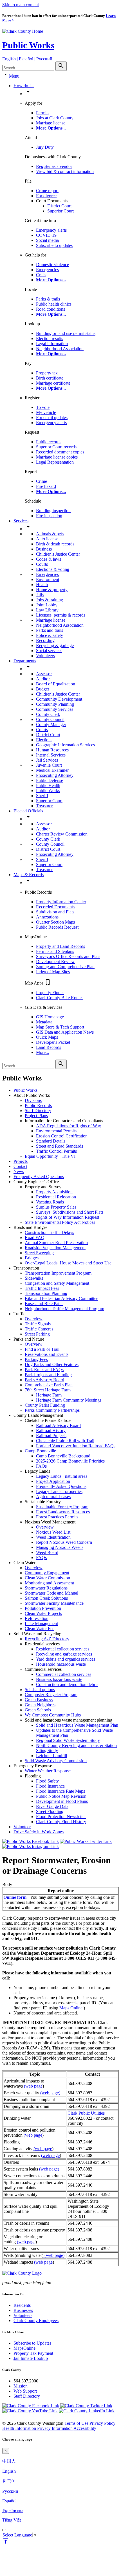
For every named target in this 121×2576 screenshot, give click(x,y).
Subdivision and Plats (55, 912)
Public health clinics (54, 304)
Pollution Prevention (43, 1608)
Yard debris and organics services (66, 1659)
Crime (42, 481)
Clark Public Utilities (86, 2113)
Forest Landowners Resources (63, 1512)
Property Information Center (61, 902)
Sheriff (42, 796)
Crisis (41, 275)
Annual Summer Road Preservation (56, 1243)
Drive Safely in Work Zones (39, 1832)
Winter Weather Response (48, 1771)
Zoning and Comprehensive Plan (65, 967)
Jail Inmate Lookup (31, 2358)
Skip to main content (21, 5)
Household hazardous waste (61, 1664)
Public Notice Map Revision (61, 1796)
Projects (21, 1161)
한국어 (9, 2481)
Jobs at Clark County (55, 118)
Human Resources (52, 750)
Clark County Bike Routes (60, 998)
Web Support (25, 2391)
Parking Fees (36, 1359)
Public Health (48, 785)
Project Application (53, 1481)
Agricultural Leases (53, 1497)
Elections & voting (53, 569)
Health (42, 585)
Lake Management (41, 1624)
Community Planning (55, 704)
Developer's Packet (53, 1042)
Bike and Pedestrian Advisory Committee (61, 1298)
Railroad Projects (51, 1436)
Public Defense (50, 780)
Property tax (47, 373)
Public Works (28, 45)
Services (21, 521)
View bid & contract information (65, 171)
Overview (34, 1319)
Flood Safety (47, 1781)
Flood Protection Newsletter (61, 1817)
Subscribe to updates (54, 245)
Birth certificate (50, 378)
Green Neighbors (40, 1705)
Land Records (49, 1047)
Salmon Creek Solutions (46, 1598)
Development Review (55, 962)
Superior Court (60, 211)
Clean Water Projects (43, 1613)
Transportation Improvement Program (58, 1273)
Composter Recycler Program (51, 1695)
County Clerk (48, 714)
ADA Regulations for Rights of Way (69, 1126)
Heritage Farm (49, 1395)
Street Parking (37, 1334)
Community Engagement (47, 1573)
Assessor (44, 674)
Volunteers (45, 656)
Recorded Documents (55, 907)
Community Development (59, 699)
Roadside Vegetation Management (55, 1248)
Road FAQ (35, 1237)
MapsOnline (24, 2348)
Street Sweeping (39, 1253)
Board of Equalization (56, 684)
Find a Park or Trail (42, 1349)
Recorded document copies (60, 452)
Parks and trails (50, 630)
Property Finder (50, 993)
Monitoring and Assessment (49, 1583)
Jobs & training (50, 600)
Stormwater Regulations (46, 1588)
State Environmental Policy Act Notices (60, 1222)
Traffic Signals (38, 1324)
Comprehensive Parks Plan (49, 1385)
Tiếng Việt (12, 2520)
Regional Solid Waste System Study (68, 1740)
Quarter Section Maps (55, 922)
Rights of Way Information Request (68, 1217)
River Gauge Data (52, 1806)
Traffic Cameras (39, 1329)
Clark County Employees (36, 2320)
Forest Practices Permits (57, 1517)
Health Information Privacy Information (37, 2428)
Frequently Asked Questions (39, 1177)
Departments (25, 661)
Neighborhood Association (60, 349)
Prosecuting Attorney (55, 775)
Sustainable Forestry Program (62, 1507)
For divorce (46, 196)
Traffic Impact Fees (42, 1288)
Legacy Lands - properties (59, 1491)
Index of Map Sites (53, 972)
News (19, 1171)
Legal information (52, 344)
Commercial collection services (64, 1674)
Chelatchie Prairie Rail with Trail (65, 1441)
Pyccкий (10, 2491)
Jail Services (47, 760)
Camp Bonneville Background (63, 1456)
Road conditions (51, 309)
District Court (59, 206)
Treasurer (44, 806)
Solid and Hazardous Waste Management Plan (77, 1725)
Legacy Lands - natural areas (62, 1476)
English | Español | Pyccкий (27, 59)
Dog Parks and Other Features (52, 1364)
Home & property (52, 590)
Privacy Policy (102, 2423)
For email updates (52, 417)
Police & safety (50, 635)
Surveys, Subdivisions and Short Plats (70, 1212)
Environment (48, 579)
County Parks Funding (45, 1405)
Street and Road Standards (60, 1146)
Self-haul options (40, 1690)
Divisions (33, 1100)
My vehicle (46, 412)
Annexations (47, 917)
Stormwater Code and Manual (51, 1593)
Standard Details (51, 1141)
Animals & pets (50, 534)
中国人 (9, 2461)
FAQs (41, 1466)
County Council (50, 719)
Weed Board (47, 1552)
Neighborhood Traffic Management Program (64, 1309)
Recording (45, 640)
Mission (21, 2386)
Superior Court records (56, 447)
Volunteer (22, 1827)
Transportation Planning (46, 1293)
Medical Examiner (52, 770)
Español (9, 2501)
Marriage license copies (57, 457)
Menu (14, 76)
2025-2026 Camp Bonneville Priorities (70, 1461)
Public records (49, 442)
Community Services (55, 709)
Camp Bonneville (40, 1451)
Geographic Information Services (65, 745)
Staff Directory (38, 1111)
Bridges (32, 1258)
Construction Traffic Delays (49, 1232)
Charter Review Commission (62, 834)
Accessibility (85, 2428)
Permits (43, 113)
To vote (43, 407)
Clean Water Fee (40, 1629)
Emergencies (47, 270)
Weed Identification (53, 1537)
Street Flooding (50, 1811)
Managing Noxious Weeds (60, 1547)
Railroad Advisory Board (58, 1425)
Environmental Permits (56, 1131)
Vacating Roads (50, 1202)
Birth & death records (55, 544)
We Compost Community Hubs (53, 1715)
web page (34, 2086)
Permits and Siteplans (55, 951)
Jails (40, 595)
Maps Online (71, 2008)
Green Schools (38, 1710)
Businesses (23, 2310)
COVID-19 (46, 235)
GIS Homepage (50, 1017)
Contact (20, 1166)
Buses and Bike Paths (44, 1304)
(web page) (50, 2093)
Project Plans (36, 1116)
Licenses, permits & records (61, 615)
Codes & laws (49, 559)
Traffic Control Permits (56, 1151)
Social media (47, 240)
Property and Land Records (60, 946)
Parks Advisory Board (44, 1380)
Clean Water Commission (47, 1578)
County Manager (51, 724)
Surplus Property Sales (56, 1207)
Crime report (47, 191)
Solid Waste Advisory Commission (56, 1761)
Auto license (47, 539)
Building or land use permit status (66, 333)
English (9, 2471)
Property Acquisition (54, 1192)
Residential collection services (63, 1649)
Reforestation (37, 1618)
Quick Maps (47, 1037)
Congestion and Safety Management (57, 1283)
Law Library (47, 610)
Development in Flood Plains (62, 1801)
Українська (13, 2510)
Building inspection (53, 511)
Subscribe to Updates (32, 2343)
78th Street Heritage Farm (48, 1390)
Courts (42, 564)
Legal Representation (55, 462)
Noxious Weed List (53, 1532)
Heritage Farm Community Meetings (69, 1400)
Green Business (39, 1700)
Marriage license (51, 123)
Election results (50, 338)
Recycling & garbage (55, 645)
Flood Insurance (50, 1786)
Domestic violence (52, 265)
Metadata (44, 1022)
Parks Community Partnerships (52, 1410)
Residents (22, 2305)
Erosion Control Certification (62, 1136)
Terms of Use (76, 2423)
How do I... (24, 86)
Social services (49, 651)
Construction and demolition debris (67, 1684)
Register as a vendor (54, 166)
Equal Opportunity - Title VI (50, 1156)
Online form (15, 1897)
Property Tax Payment (33, 2353)
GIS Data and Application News (65, 1032)
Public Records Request (57, 927)
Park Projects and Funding (48, 1375)
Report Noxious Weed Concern (64, 1542)
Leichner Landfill (51, 1756)
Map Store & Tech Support (60, 1027)
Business (44, 549)
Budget (42, 689)
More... (42, 1052)
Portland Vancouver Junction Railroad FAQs (76, 1446)
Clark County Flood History (61, 1822)
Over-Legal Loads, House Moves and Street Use (68, 1263)
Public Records (38, 1105)
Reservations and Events (47, 1354)
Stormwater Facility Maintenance (54, 1603)
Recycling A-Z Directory (47, 1639)
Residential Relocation (56, 1197)
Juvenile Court (49, 765)
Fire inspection (49, 516)
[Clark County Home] (23, 31)
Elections (44, 740)
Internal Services (51, 755)
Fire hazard (46, 486)
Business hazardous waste (59, 1679)
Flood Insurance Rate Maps (60, 1791)
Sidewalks (34, 1278)
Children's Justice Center (58, 554)
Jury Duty (45, 147)
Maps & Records (29, 875)
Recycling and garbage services (64, 1654)
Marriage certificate (53, 383)
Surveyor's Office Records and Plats (68, 956)
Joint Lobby (47, 605)
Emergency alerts (51, 230)
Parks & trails (48, 299)
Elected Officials (28, 811)
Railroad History (51, 1430)
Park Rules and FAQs (44, 1370)
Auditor (43, 679)
